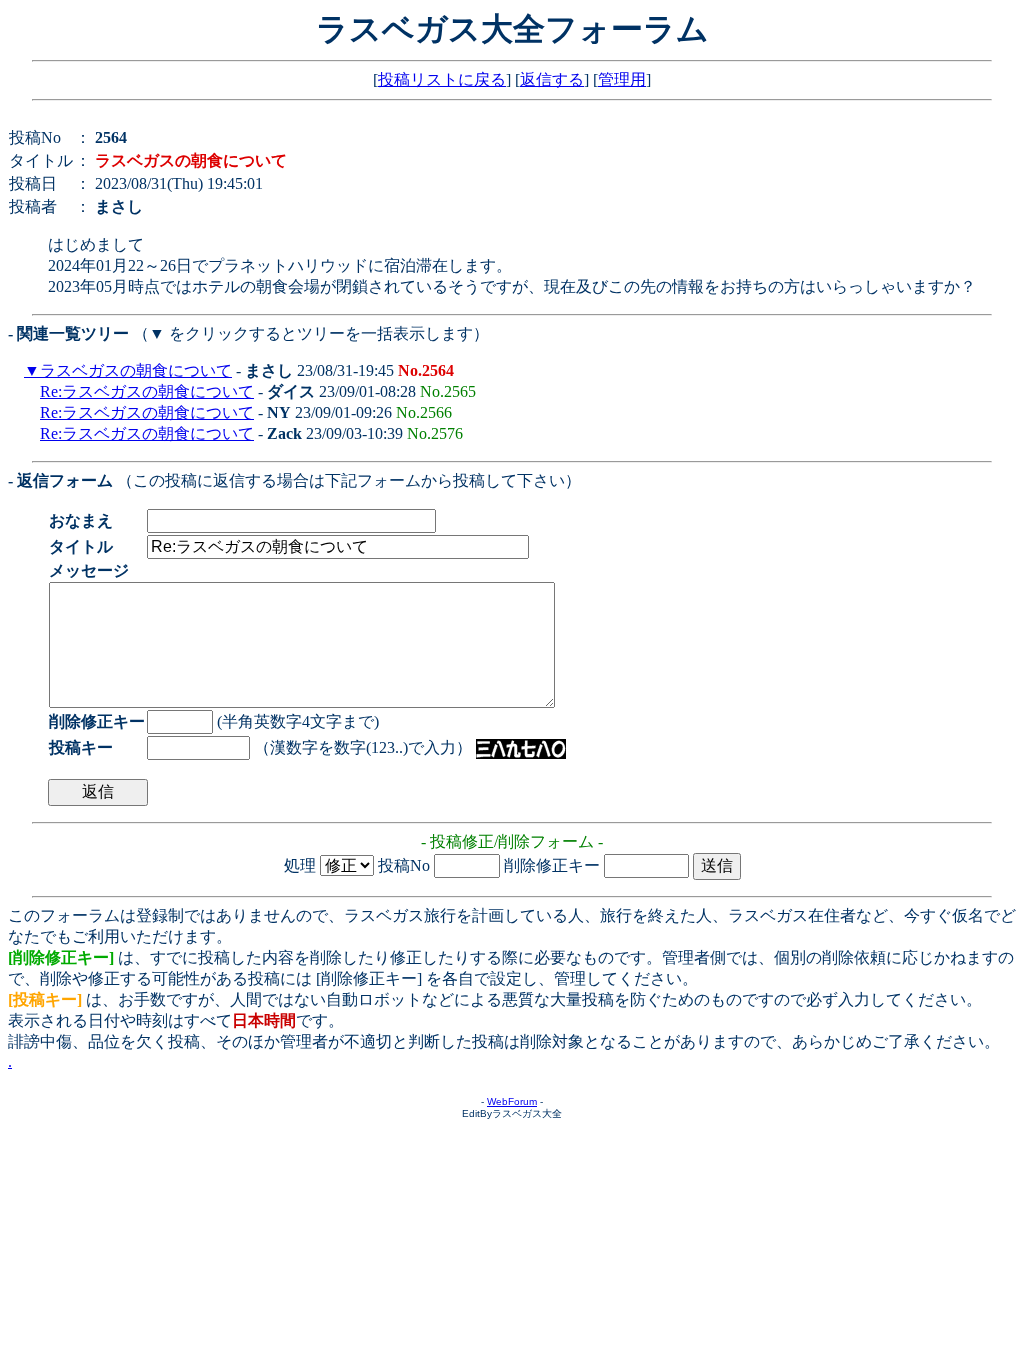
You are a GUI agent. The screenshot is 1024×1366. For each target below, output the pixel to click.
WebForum (512, 1101)
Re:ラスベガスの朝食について (147, 391)
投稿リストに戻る (442, 79)
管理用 (622, 79)
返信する (552, 79)
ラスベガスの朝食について (136, 370)
